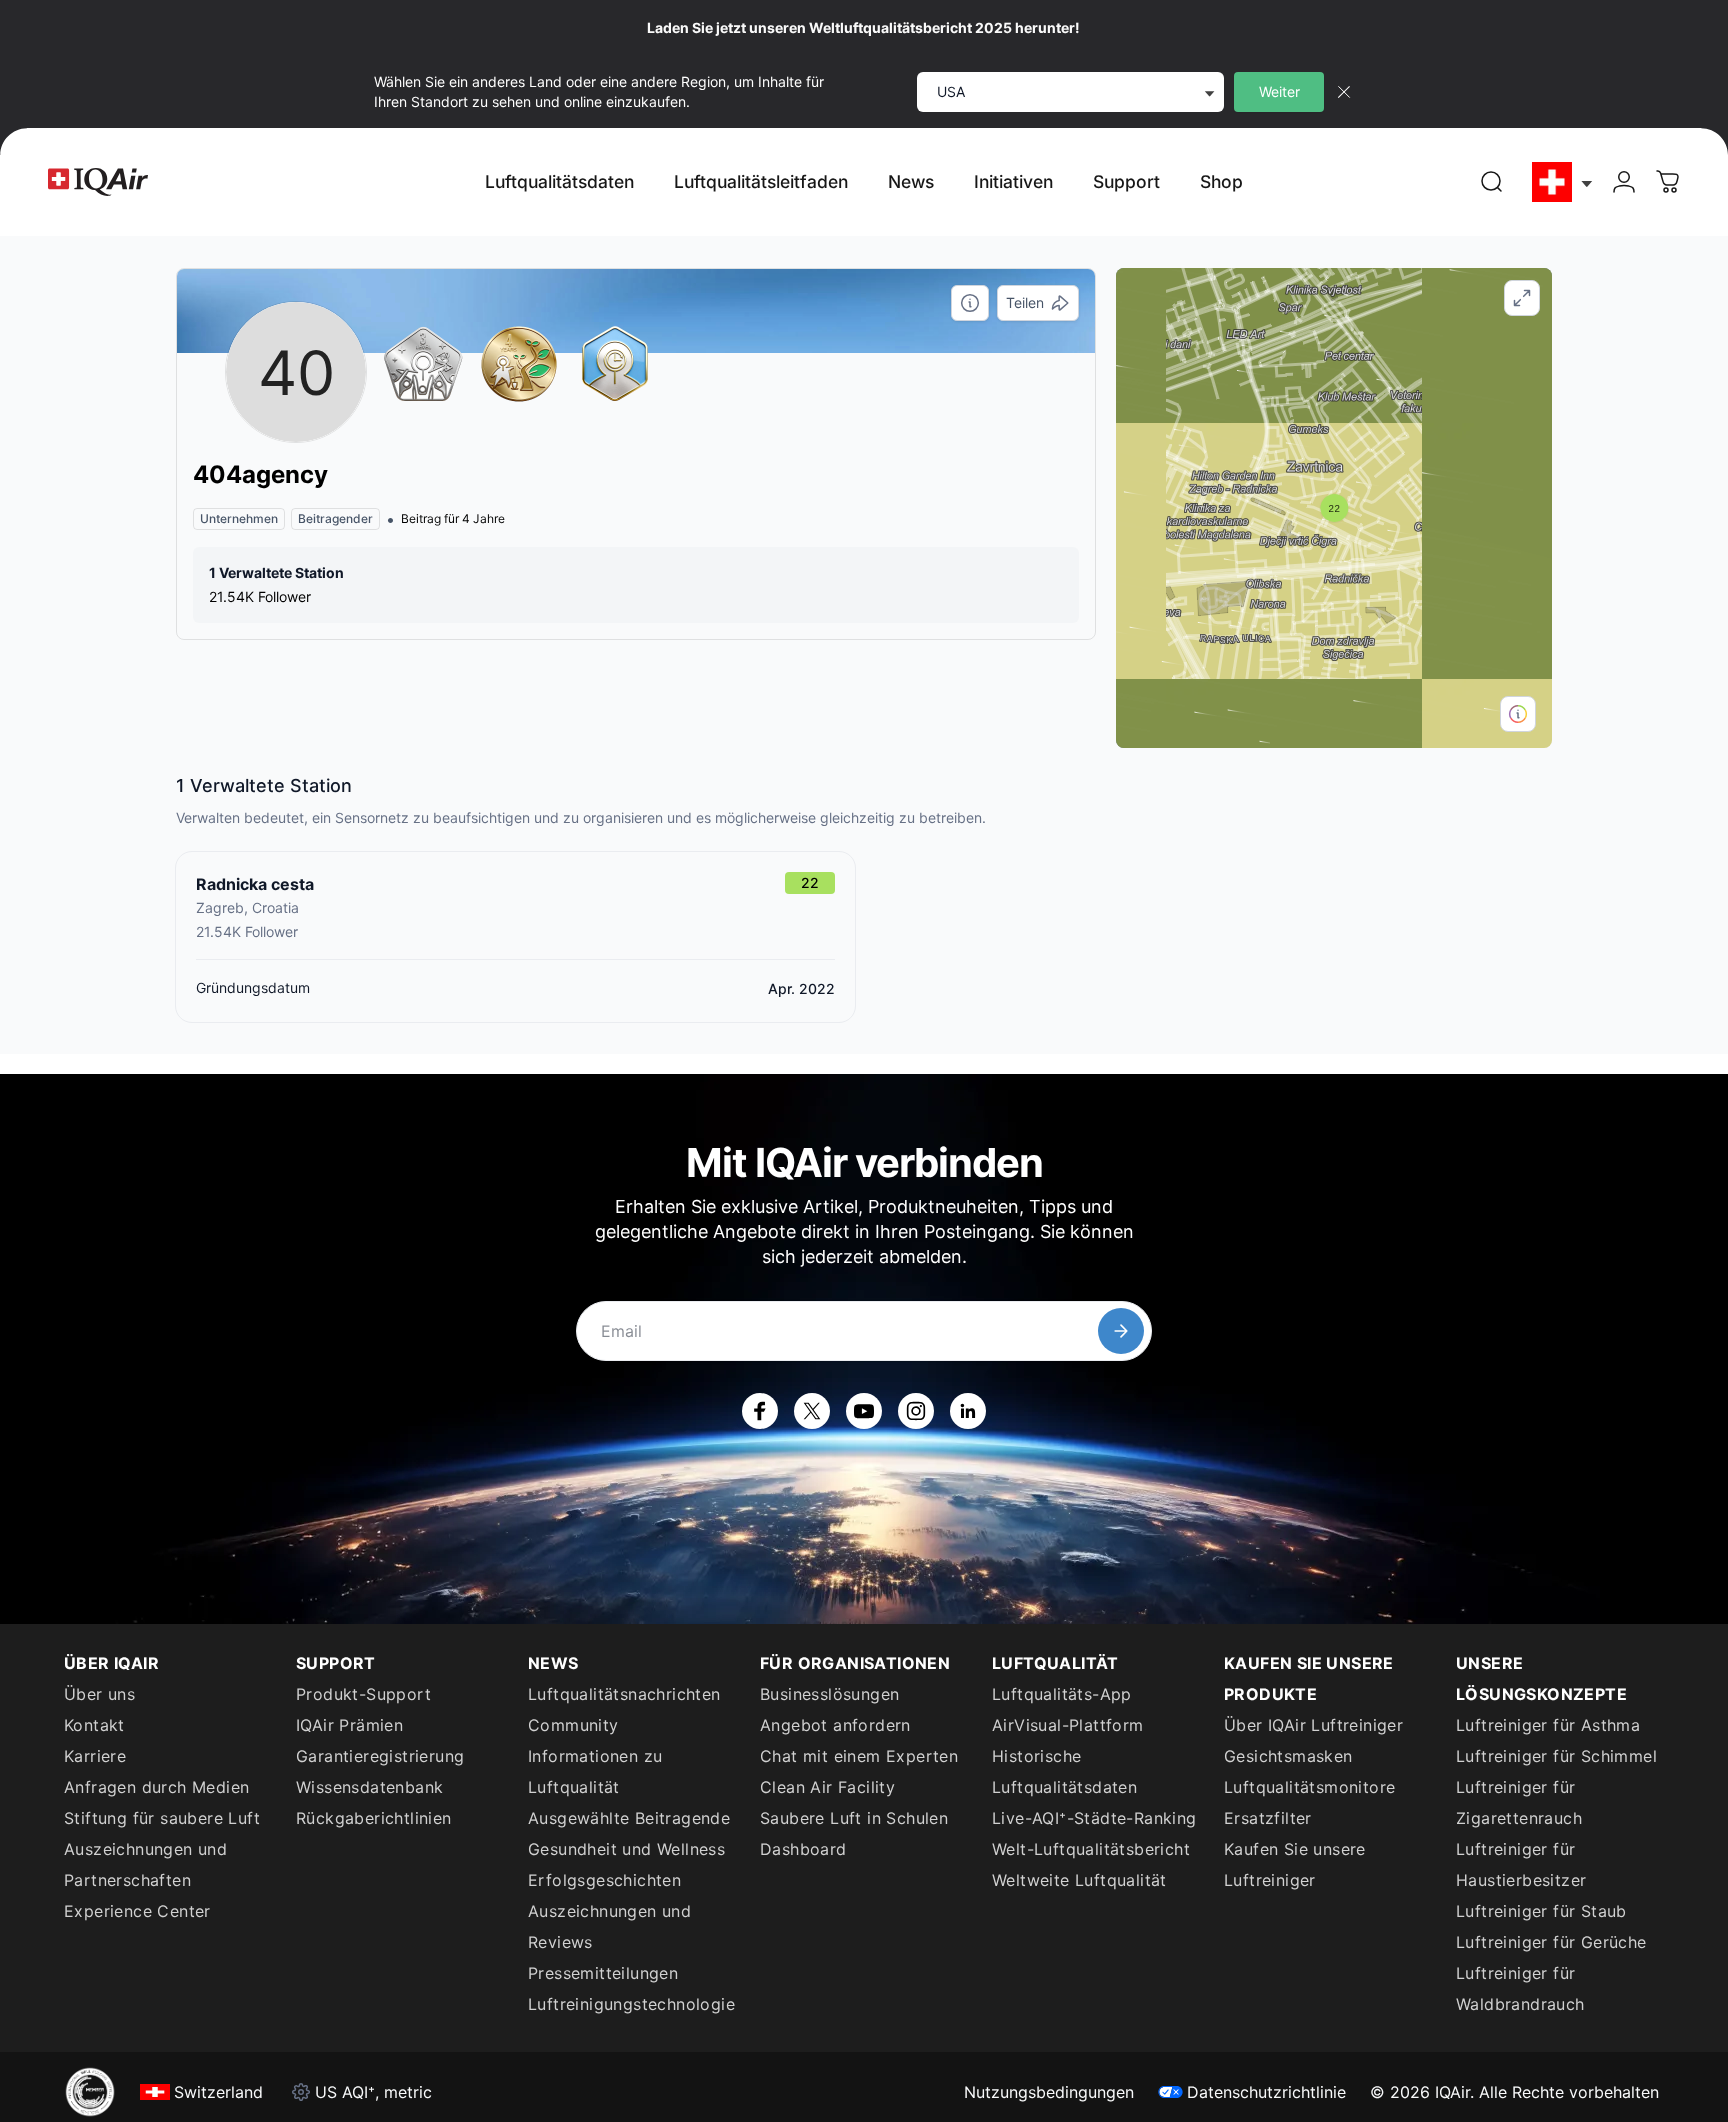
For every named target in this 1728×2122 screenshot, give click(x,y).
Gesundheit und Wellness (626, 1849)
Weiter (1279, 91)
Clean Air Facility (827, 1787)
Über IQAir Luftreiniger (1313, 1725)
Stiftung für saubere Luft (162, 1818)
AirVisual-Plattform (1068, 1725)
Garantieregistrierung (380, 1756)
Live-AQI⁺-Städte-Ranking (1094, 1818)
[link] (1492, 182)
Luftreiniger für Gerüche (1551, 1942)
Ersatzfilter (1268, 1818)
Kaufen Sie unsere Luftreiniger (1295, 1864)
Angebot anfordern (835, 1725)
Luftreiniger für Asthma (1548, 1725)
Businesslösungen (829, 1694)
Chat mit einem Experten (859, 1756)
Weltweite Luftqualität (1079, 1880)
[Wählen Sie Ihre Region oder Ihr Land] (1563, 182)
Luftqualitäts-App (1062, 1694)
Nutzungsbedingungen (1049, 2092)
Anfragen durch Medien (156, 1787)
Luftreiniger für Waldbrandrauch (1520, 1988)
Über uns (99, 1694)
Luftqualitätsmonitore (1309, 1787)
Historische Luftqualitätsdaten (1064, 1771)
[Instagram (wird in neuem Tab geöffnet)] (916, 1411)
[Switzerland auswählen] (1563, 182)
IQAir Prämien (349, 1725)
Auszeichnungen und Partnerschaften (145, 1864)
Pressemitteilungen (603, 1973)
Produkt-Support (363, 1694)
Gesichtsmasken (1288, 1756)
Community (573, 1725)
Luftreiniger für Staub (1541, 1911)
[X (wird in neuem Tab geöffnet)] (812, 1411)
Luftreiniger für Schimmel (1556, 1756)
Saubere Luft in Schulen (854, 1818)
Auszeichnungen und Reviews (609, 1926)
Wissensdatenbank (369, 1787)
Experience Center (137, 1911)
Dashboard (803, 1849)
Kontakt (94, 1725)
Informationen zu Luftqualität (595, 1771)
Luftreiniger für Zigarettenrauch (1519, 1802)
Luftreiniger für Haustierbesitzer (1521, 1864)
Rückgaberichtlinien (374, 1818)
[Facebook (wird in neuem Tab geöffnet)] (760, 1411)
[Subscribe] (1121, 1331)
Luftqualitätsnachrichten (624, 1694)
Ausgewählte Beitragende (629, 1818)
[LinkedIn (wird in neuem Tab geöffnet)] (968, 1411)
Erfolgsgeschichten (604, 1880)
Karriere (95, 1756)
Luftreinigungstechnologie (631, 2004)
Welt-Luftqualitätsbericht (1091, 1849)
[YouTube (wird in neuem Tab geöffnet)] (864, 1411)
